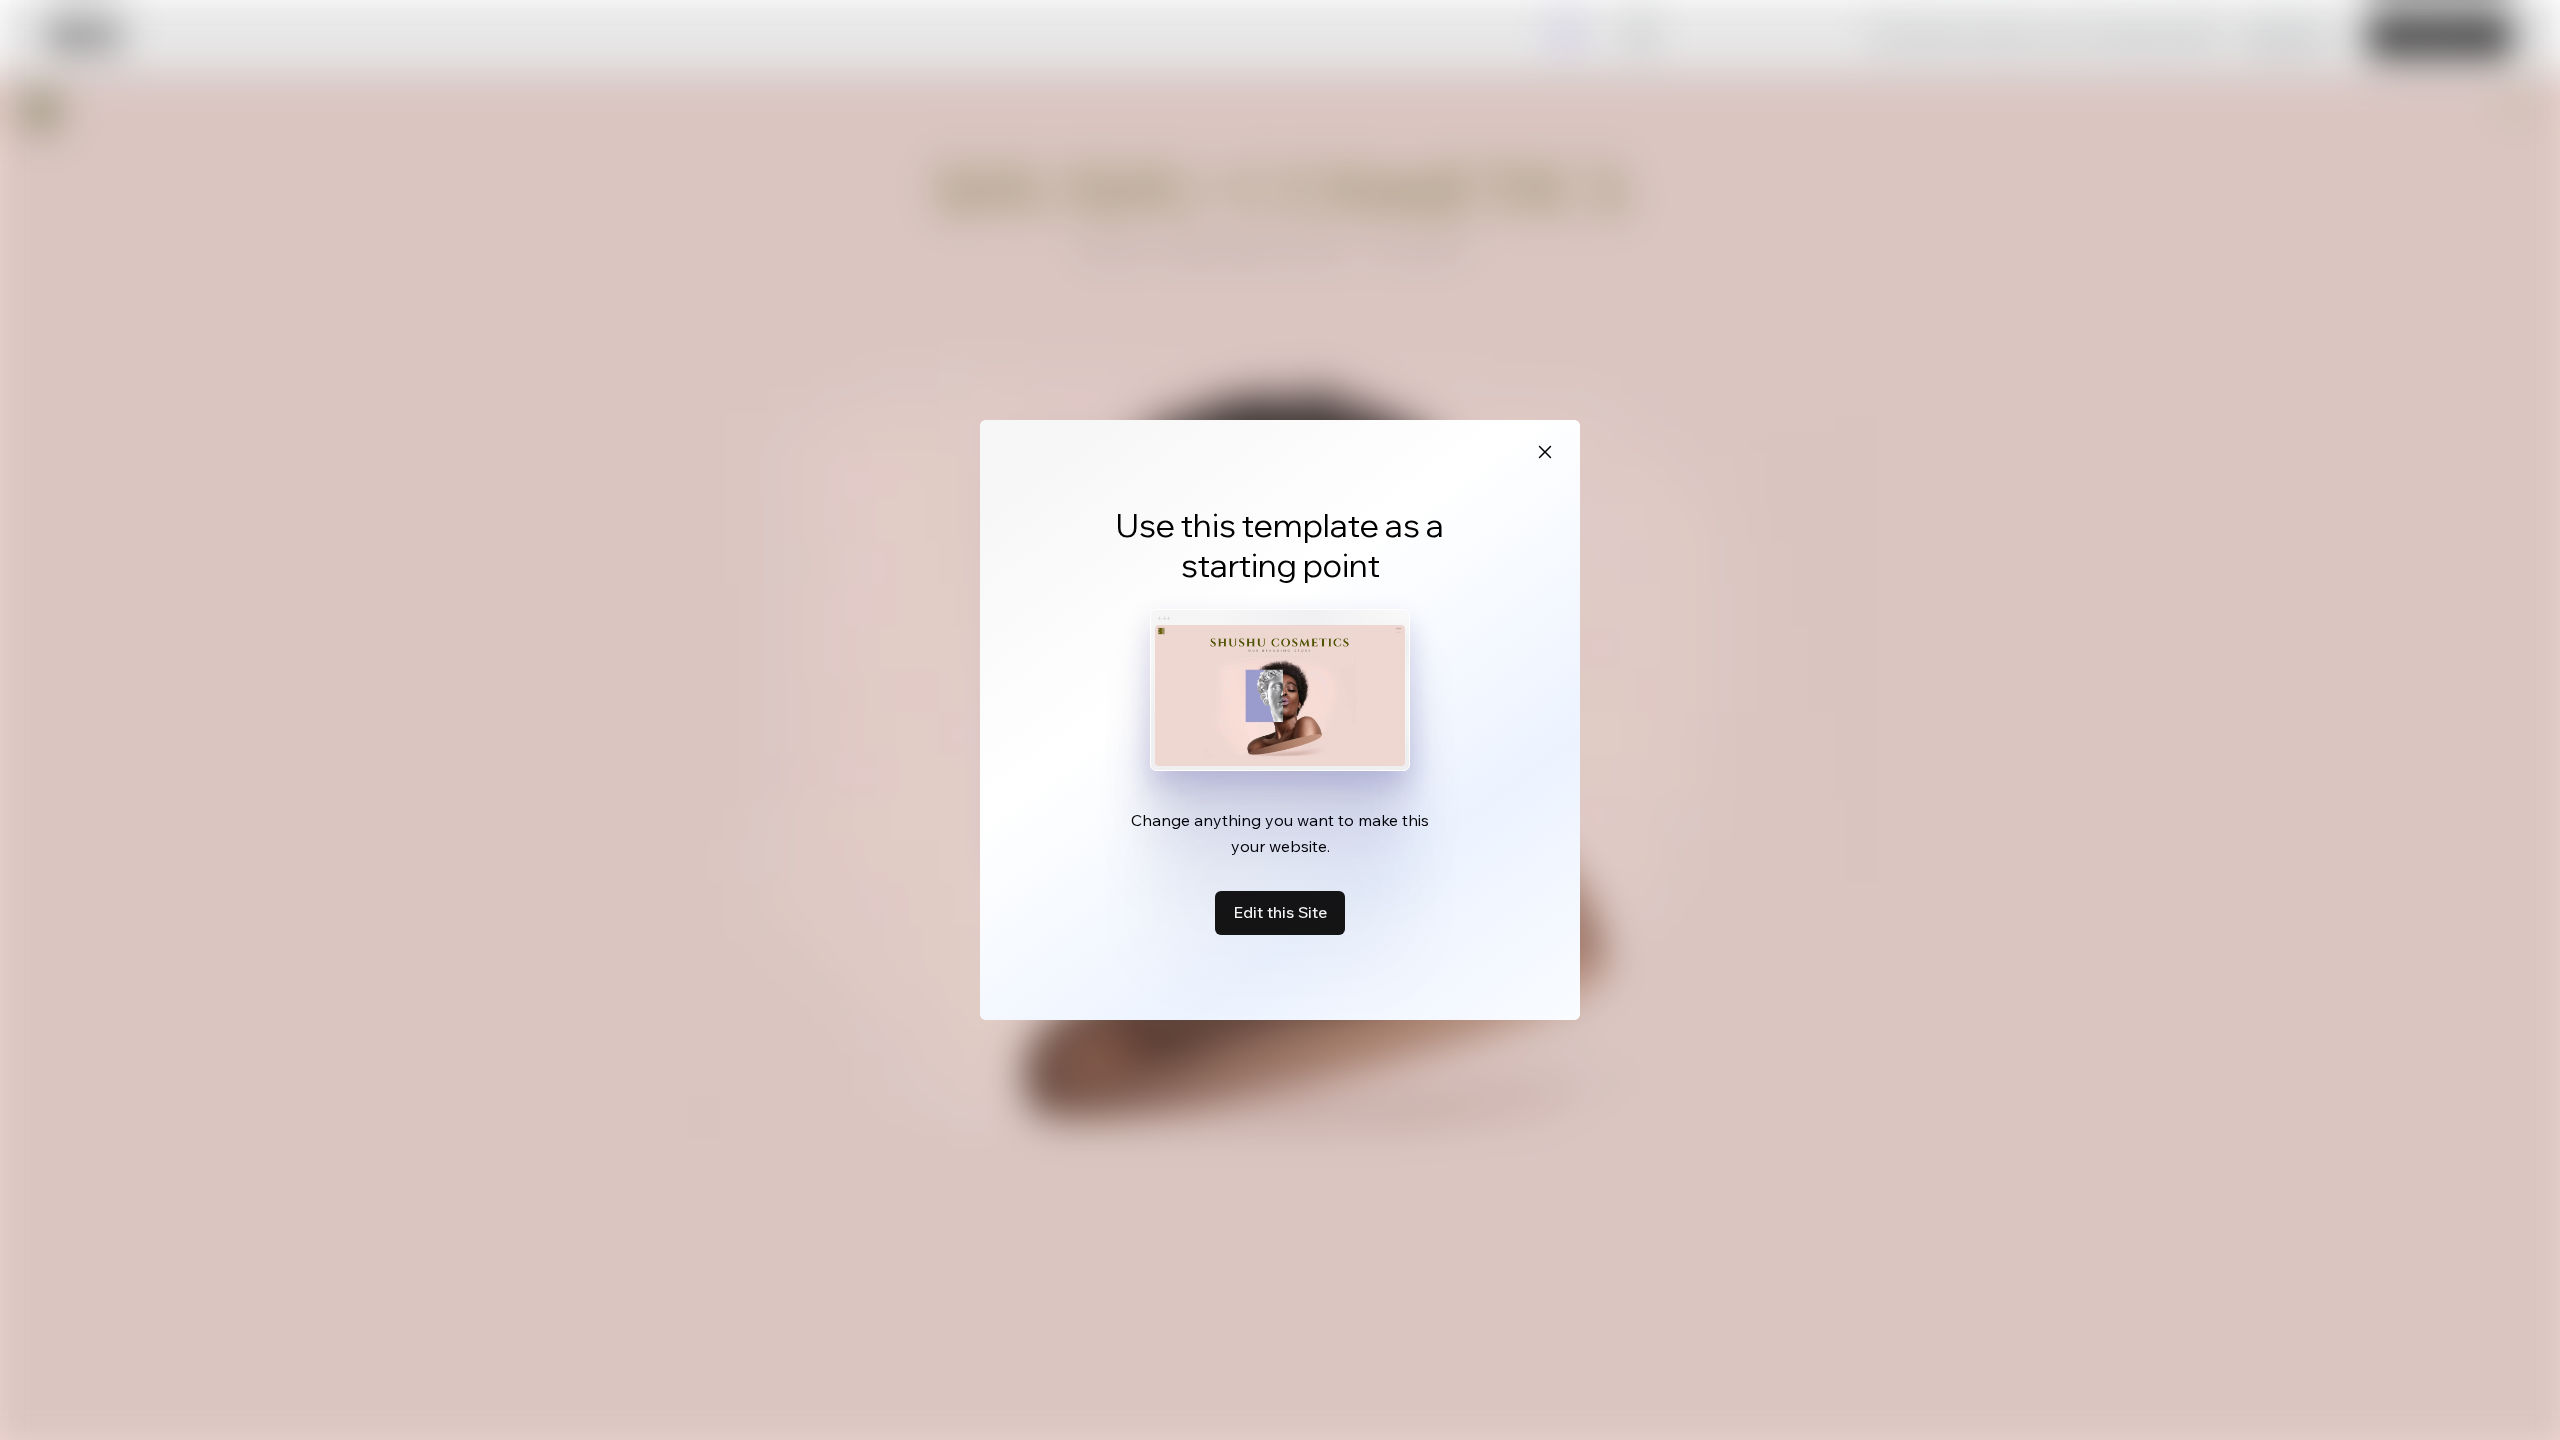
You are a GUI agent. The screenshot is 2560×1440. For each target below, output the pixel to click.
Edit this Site (1280, 912)
